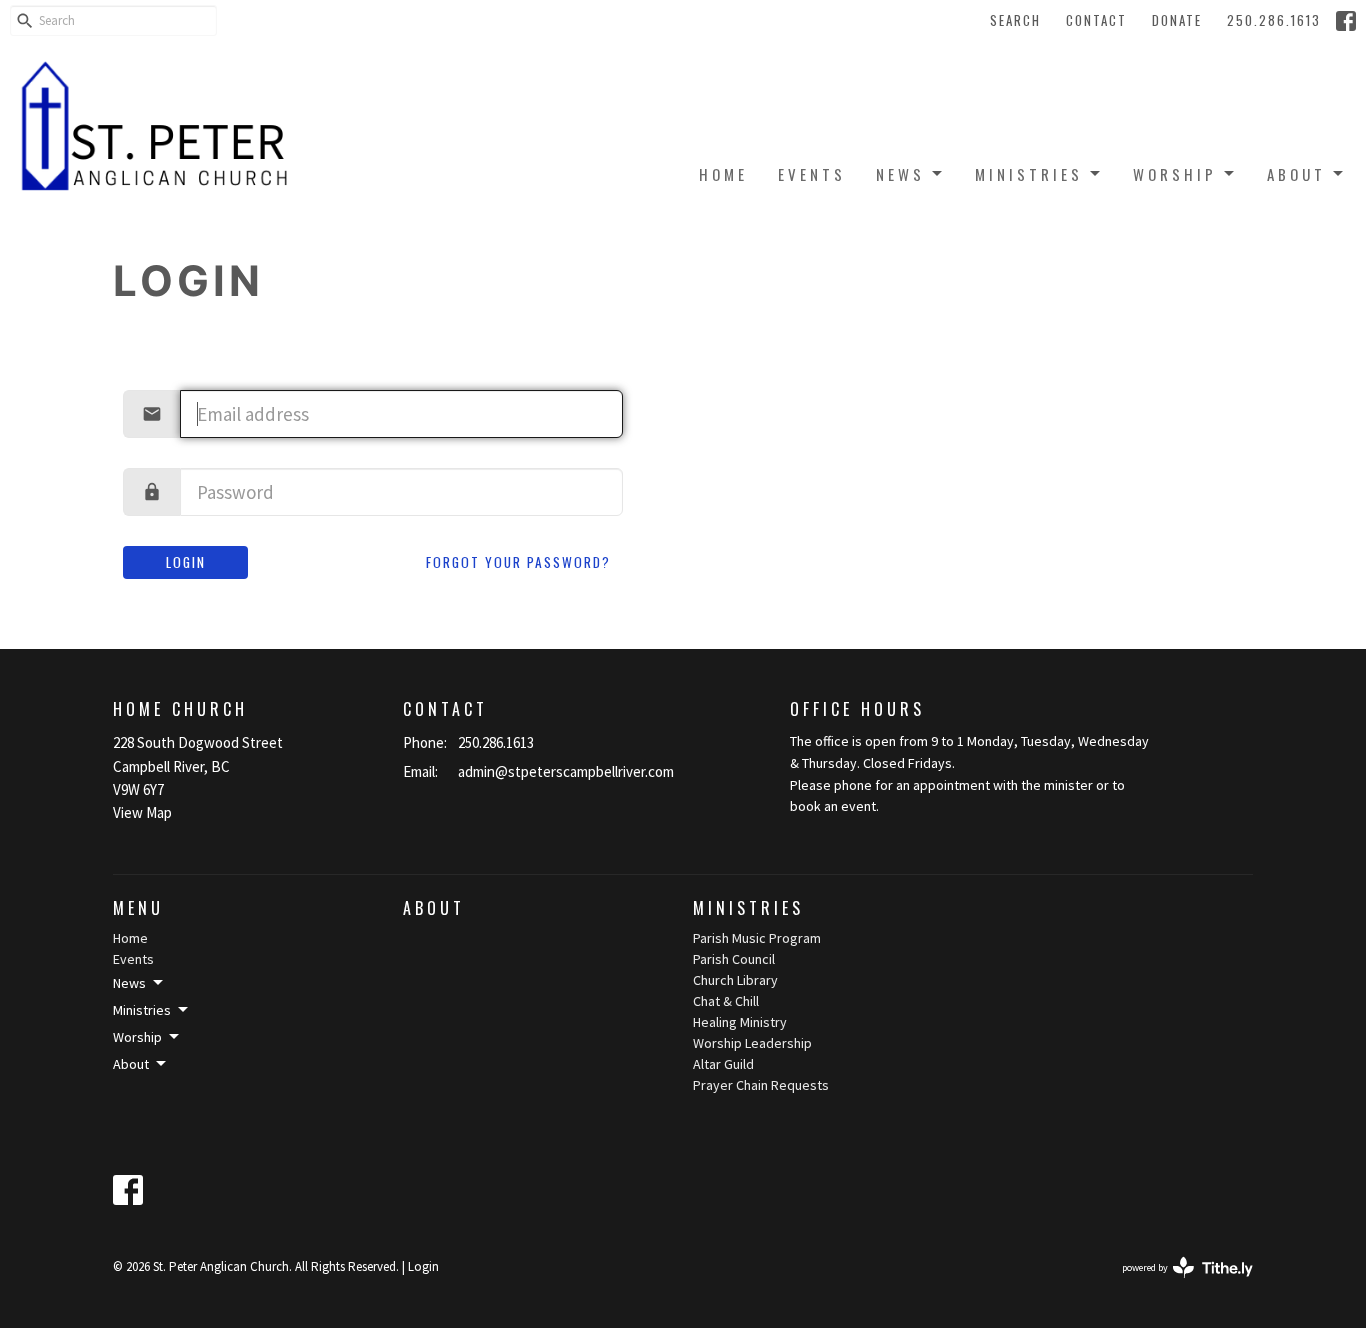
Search (1015, 20)
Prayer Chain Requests (761, 1085)
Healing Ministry (740, 1022)
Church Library (735, 980)
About (1296, 174)
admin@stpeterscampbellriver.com (566, 771)
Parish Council (734, 959)
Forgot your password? (518, 562)
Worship (1175, 174)
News (900, 174)
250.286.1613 (1274, 20)
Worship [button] (137, 1037)
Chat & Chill (726, 1001)
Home (723, 174)
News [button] (129, 983)
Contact (1096, 20)
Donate (1177, 20)
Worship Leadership (752, 1043)
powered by (1175, 1284)
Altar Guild (723, 1064)
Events (812, 174)
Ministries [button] (142, 1010)
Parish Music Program (757, 938)
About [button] (131, 1064)
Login (186, 562)
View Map (142, 812)
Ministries (1029, 174)
